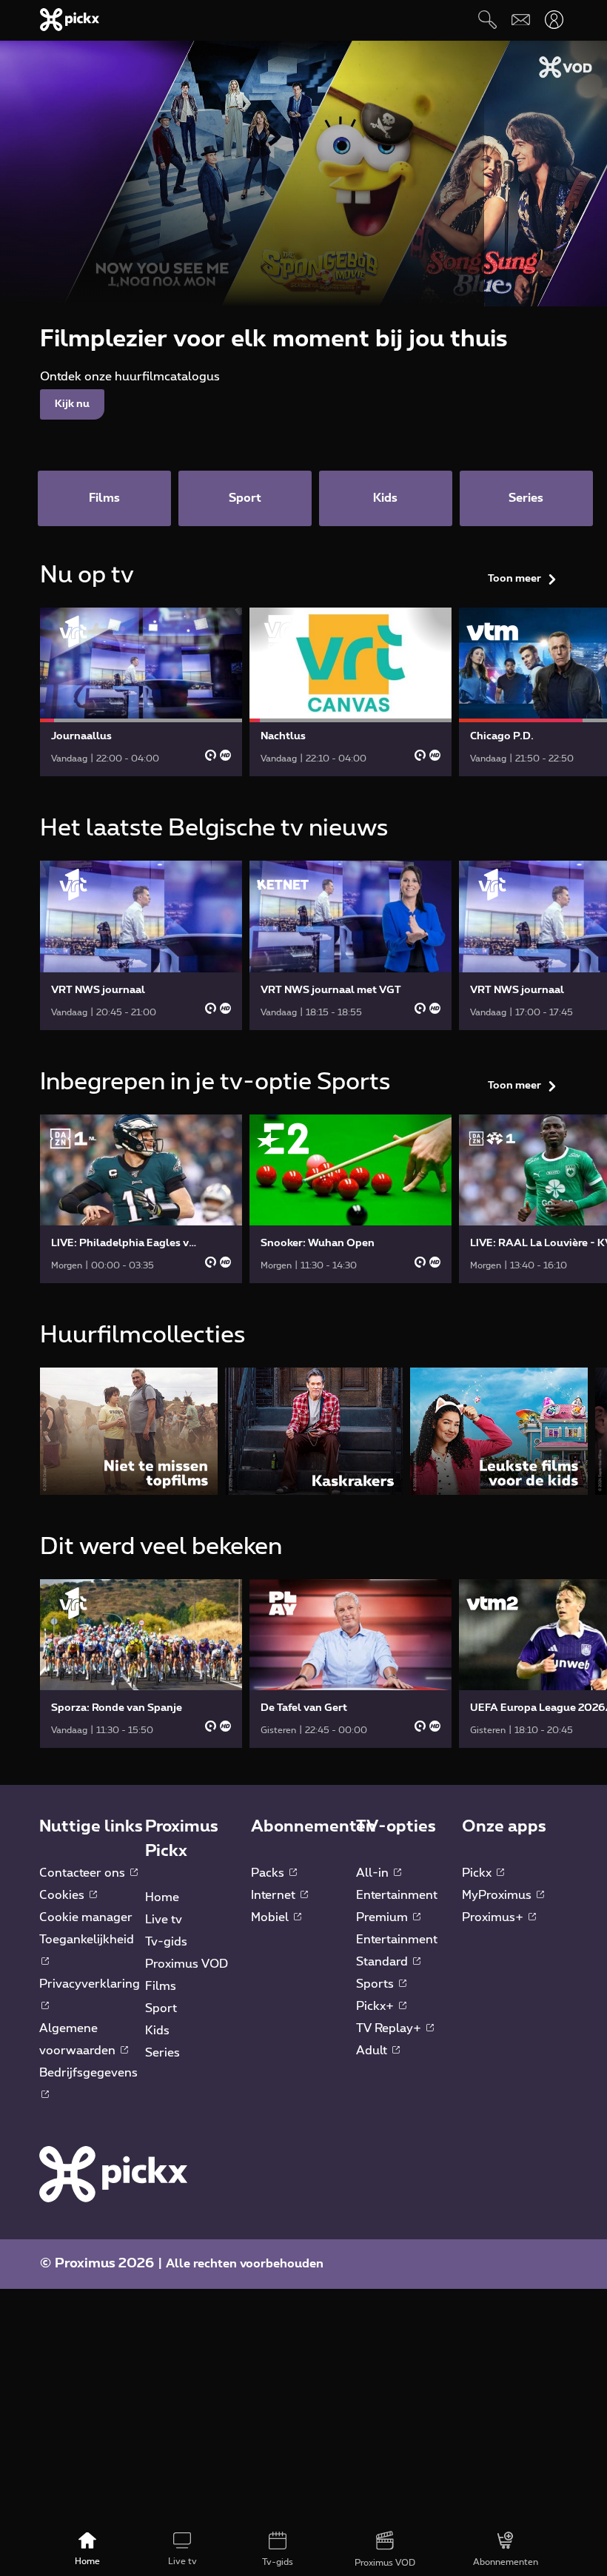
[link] (141, 692)
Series (162, 2053)
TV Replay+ (390, 2028)
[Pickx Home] (113, 2173)
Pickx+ (376, 2006)
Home (162, 1897)
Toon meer (514, 579)
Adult (373, 2051)
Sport (161, 2008)
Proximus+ (494, 1917)
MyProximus (498, 1895)
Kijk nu (72, 404)
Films (161, 1986)
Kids (157, 2031)
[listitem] (129, 1431)
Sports (376, 1984)
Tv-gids (166, 1942)
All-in (374, 1873)
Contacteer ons (84, 1873)
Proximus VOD (187, 1964)
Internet (275, 1895)
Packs (269, 1873)
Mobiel (271, 1917)
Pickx (478, 1873)
